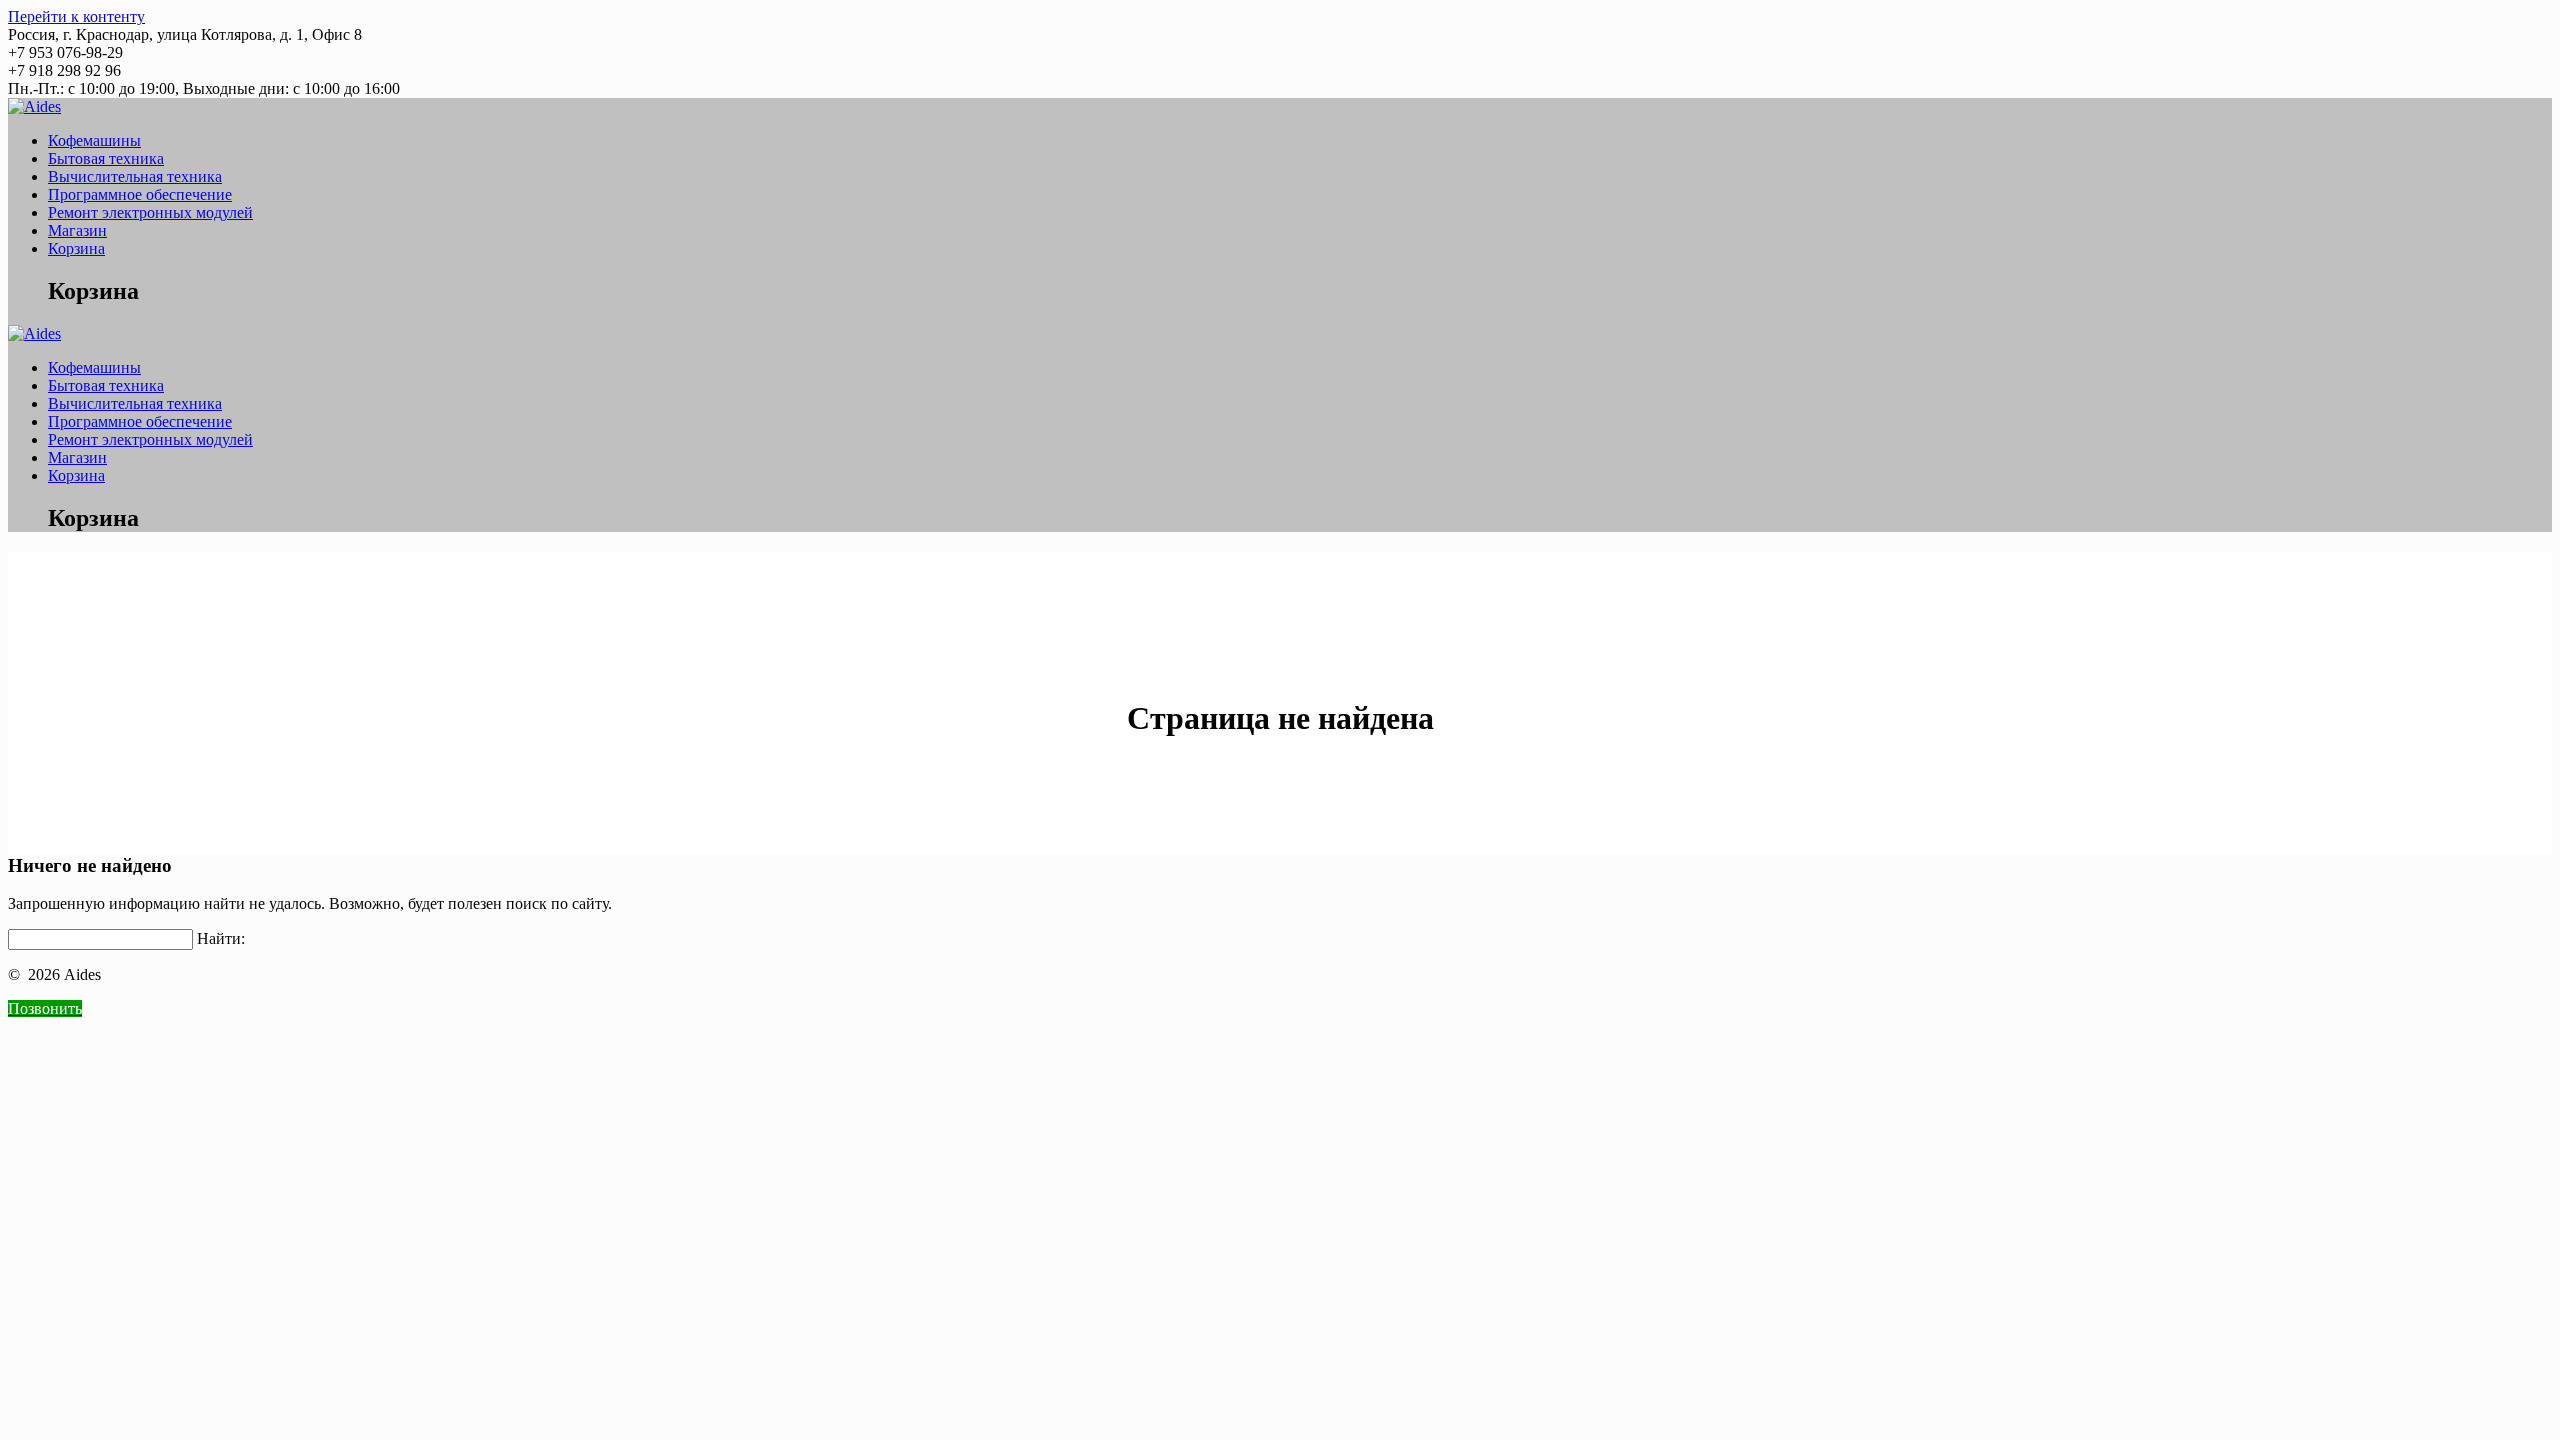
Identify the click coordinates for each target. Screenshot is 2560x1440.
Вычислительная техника (135, 176)
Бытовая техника (106, 158)
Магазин (77, 230)
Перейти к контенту (76, 16)
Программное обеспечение (140, 194)
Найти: (221, 938)
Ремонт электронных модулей (150, 212)
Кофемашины (94, 140)
